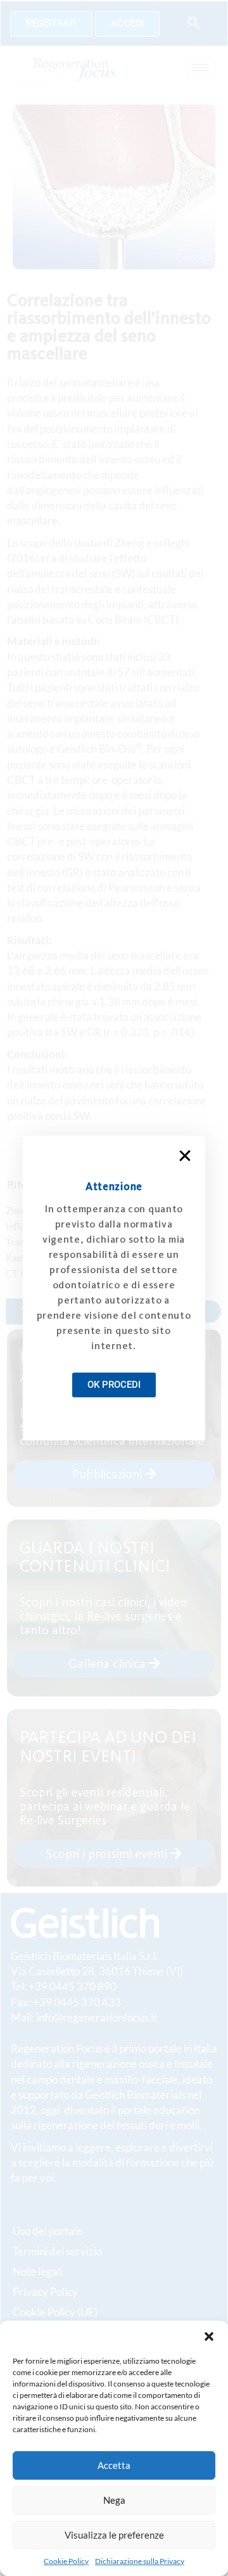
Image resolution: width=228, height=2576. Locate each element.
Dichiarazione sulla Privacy (140, 2561)
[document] (114, 1288)
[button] (209, 2336)
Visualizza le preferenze (114, 2535)
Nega (114, 2500)
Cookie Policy (66, 2561)
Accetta (114, 2465)
